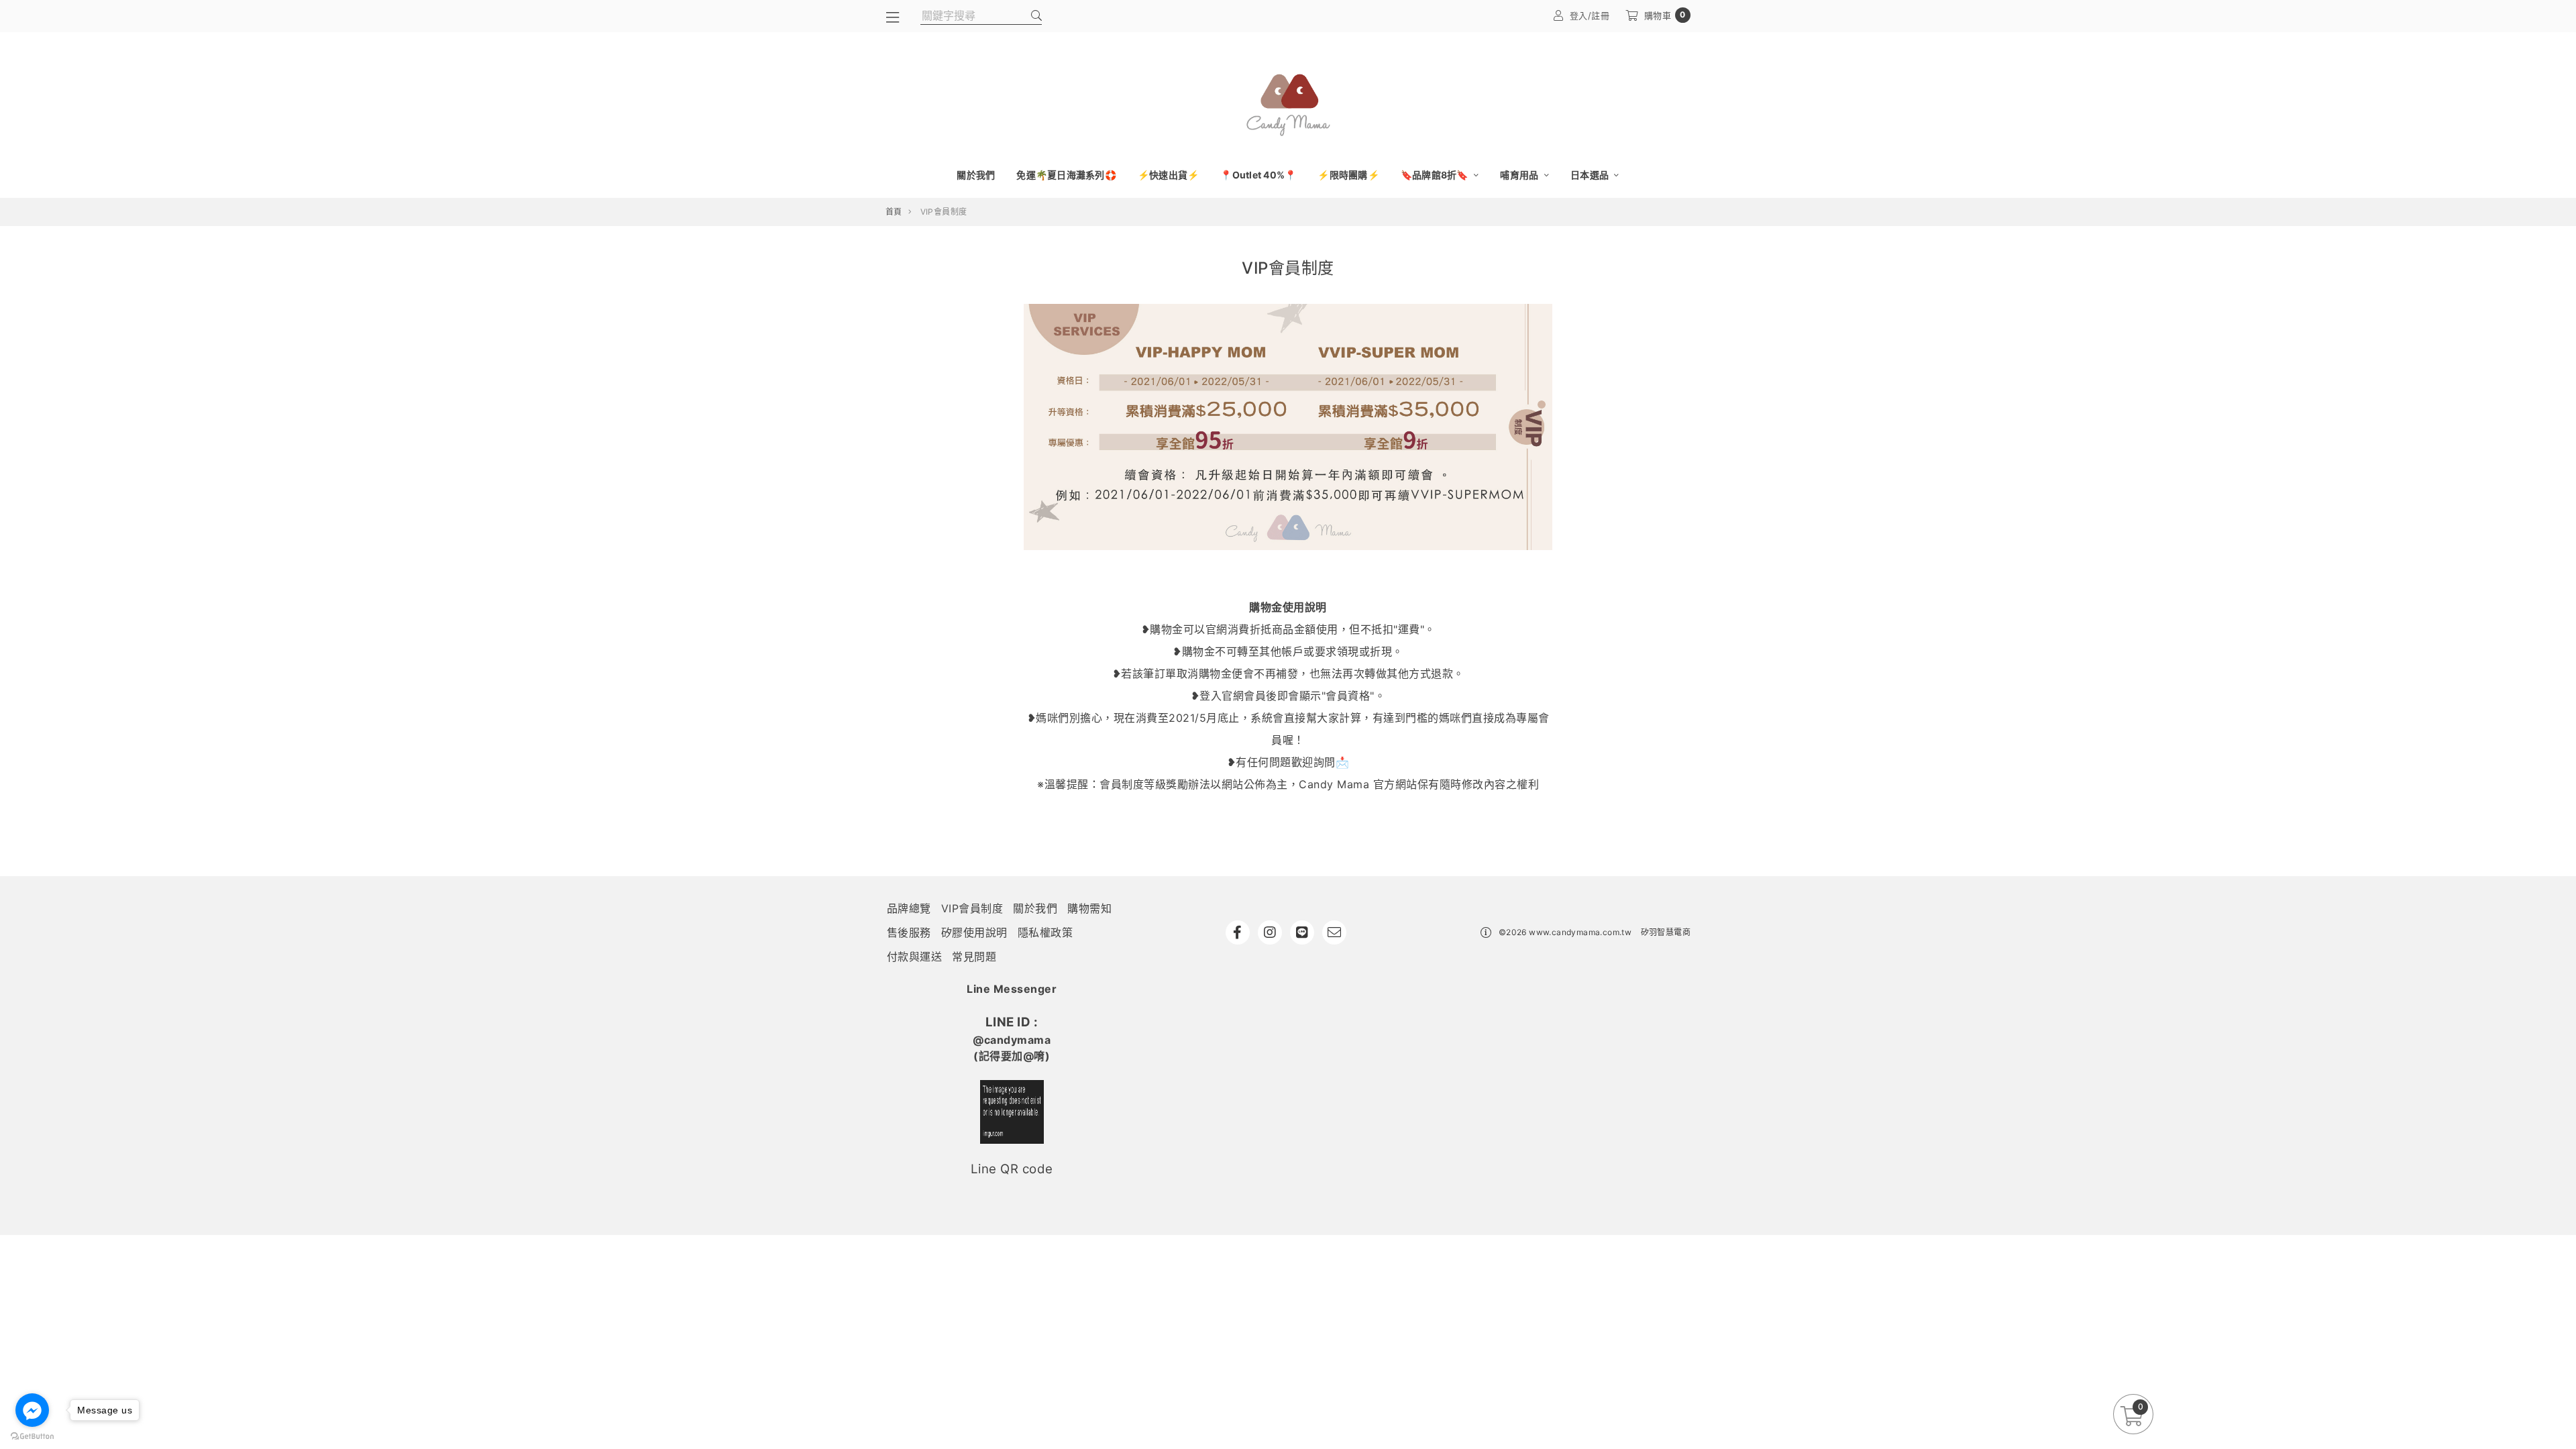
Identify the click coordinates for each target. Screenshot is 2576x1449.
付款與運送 (915, 957)
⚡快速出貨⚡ (1169, 175)
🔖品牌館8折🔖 (1436, 175)
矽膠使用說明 (974, 932)
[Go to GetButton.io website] (32, 1436)
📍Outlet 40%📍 (1258, 175)
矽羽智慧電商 (1666, 932)
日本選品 (1591, 175)
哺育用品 (1520, 175)
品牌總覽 (909, 908)
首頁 (894, 212)
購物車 (1665, 15)
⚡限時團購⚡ (1348, 175)
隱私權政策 (1045, 932)
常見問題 (974, 957)
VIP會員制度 (972, 908)
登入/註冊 (1590, 15)
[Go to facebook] (32, 1410)
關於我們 (976, 175)
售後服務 (909, 932)
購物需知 (1089, 908)
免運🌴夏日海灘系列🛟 (1066, 175)
